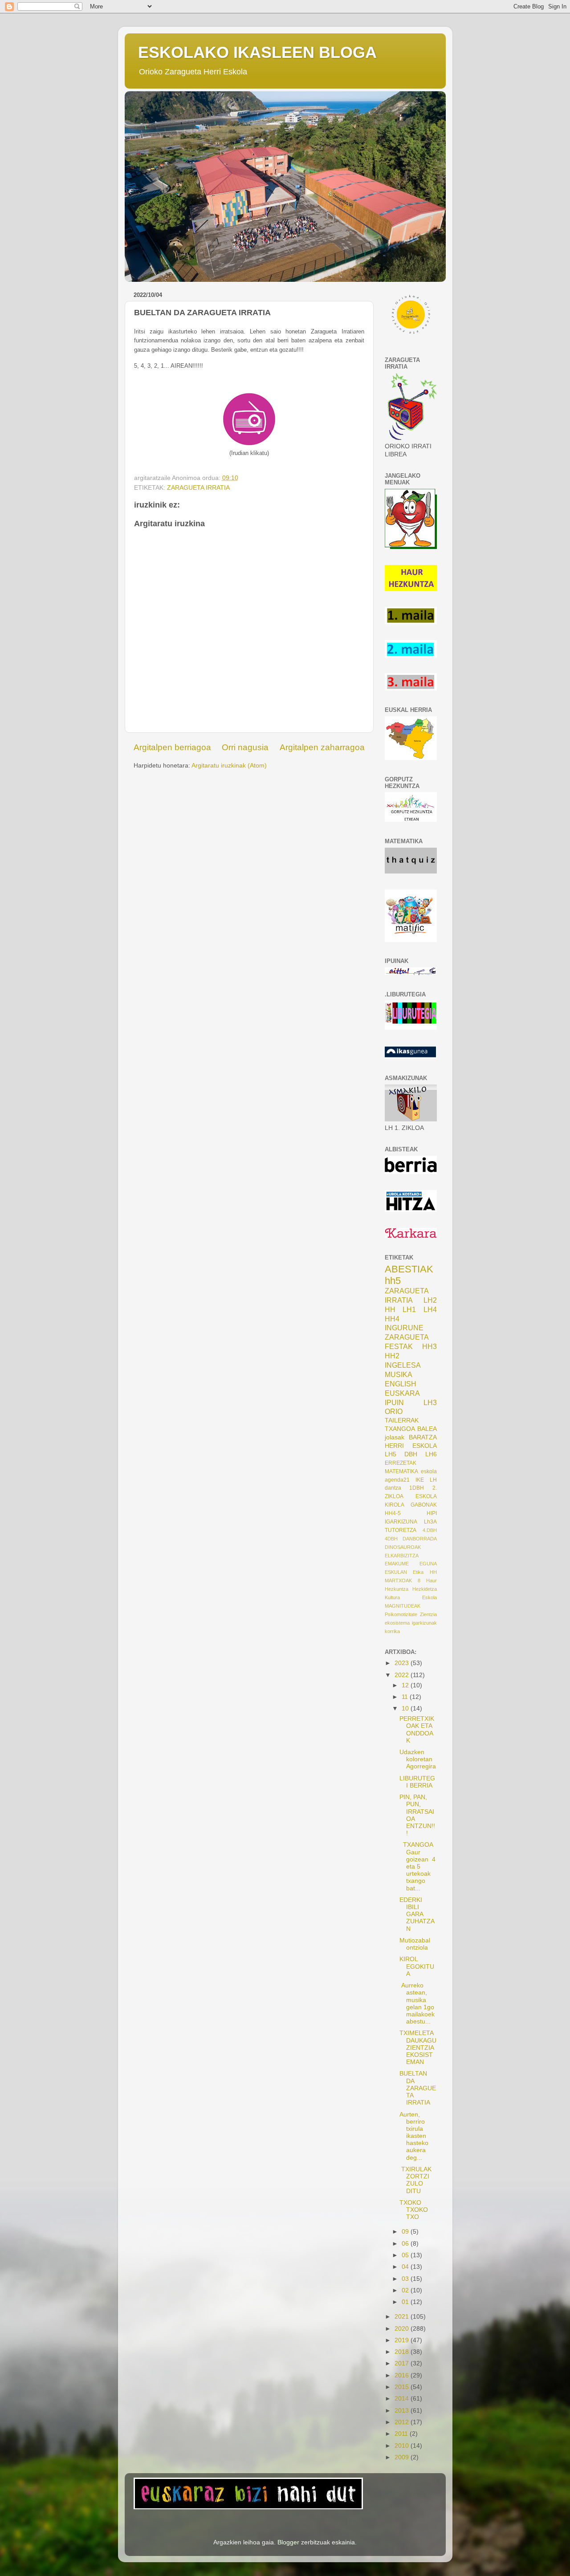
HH (390, 1309)
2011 (402, 2434)
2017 (403, 2363)
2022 (403, 1675)
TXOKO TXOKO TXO (414, 2210)
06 (406, 2244)
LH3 (430, 1402)
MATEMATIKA (401, 1471)
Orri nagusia (245, 747)
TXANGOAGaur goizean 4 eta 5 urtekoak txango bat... (417, 1866)
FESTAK (399, 1346)
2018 (403, 2352)
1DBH (417, 1488)
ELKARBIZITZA (402, 1556)
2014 (403, 2399)
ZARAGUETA (407, 1337)
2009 (403, 2457)
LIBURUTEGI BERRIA (417, 1782)
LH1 (409, 1309)
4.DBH (430, 1530)
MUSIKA (399, 1374)
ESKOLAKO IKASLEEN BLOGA (257, 52)
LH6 (431, 1454)
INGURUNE (404, 1328)
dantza (393, 1488)
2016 (403, 2375)
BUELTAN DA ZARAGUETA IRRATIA (418, 2088)
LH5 (391, 1454)
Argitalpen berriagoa (172, 747)
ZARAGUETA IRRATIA (198, 488)
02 (406, 2290)
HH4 (392, 1319)
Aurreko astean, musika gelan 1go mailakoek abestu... (417, 2003)
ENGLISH (401, 1384)
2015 (403, 2387)
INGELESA (403, 1365)
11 (406, 1697)
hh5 (393, 1281)
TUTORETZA (401, 1530)
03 (406, 2279)
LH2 (430, 1300)
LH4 (430, 1309)
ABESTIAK (409, 1269)
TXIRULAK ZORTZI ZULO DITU (415, 2180)
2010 (403, 2446)
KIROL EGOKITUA (417, 1966)
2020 (403, 2329)
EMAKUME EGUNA (411, 1564)
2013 (403, 2411)
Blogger (288, 2542)
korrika (392, 1631)
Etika (418, 1572)
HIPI (432, 1513)
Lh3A (430, 1522)
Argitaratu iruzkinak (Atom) (229, 766)
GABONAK (424, 1505)
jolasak (395, 1437)
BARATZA (423, 1437)
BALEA (427, 1429)
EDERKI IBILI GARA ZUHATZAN (417, 1914)
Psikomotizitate (401, 1614)
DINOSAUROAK (403, 1547)
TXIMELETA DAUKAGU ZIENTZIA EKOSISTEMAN (418, 2048)
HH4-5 (393, 1513)
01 (406, 2302)
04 (406, 2267)
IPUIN (394, 1402)
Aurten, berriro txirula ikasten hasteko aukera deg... (414, 2136)
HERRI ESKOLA (411, 1446)
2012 (403, 2422)
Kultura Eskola (411, 1597)
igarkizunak (424, 1623)
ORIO (394, 1411)
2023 (403, 1663)
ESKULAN (396, 1572)
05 (406, 2255)
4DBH (391, 1539)
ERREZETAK (401, 1463)
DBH (411, 1454)
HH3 (430, 1346)
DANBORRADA (420, 1539)
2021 (403, 2317)
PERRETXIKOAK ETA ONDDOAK (417, 1730)
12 (406, 1685)
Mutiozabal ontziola (415, 1944)
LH (433, 1480)
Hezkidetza (425, 1589)
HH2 (392, 1356)
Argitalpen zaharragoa (322, 747)
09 (406, 2232)
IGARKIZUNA (401, 1522)
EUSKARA (402, 1393)
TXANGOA (400, 1429)
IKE (420, 1480)
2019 (403, 2340)
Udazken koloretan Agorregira (418, 1759)
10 (406, 1709)
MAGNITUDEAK (403, 1606)
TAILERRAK (402, 1420)
